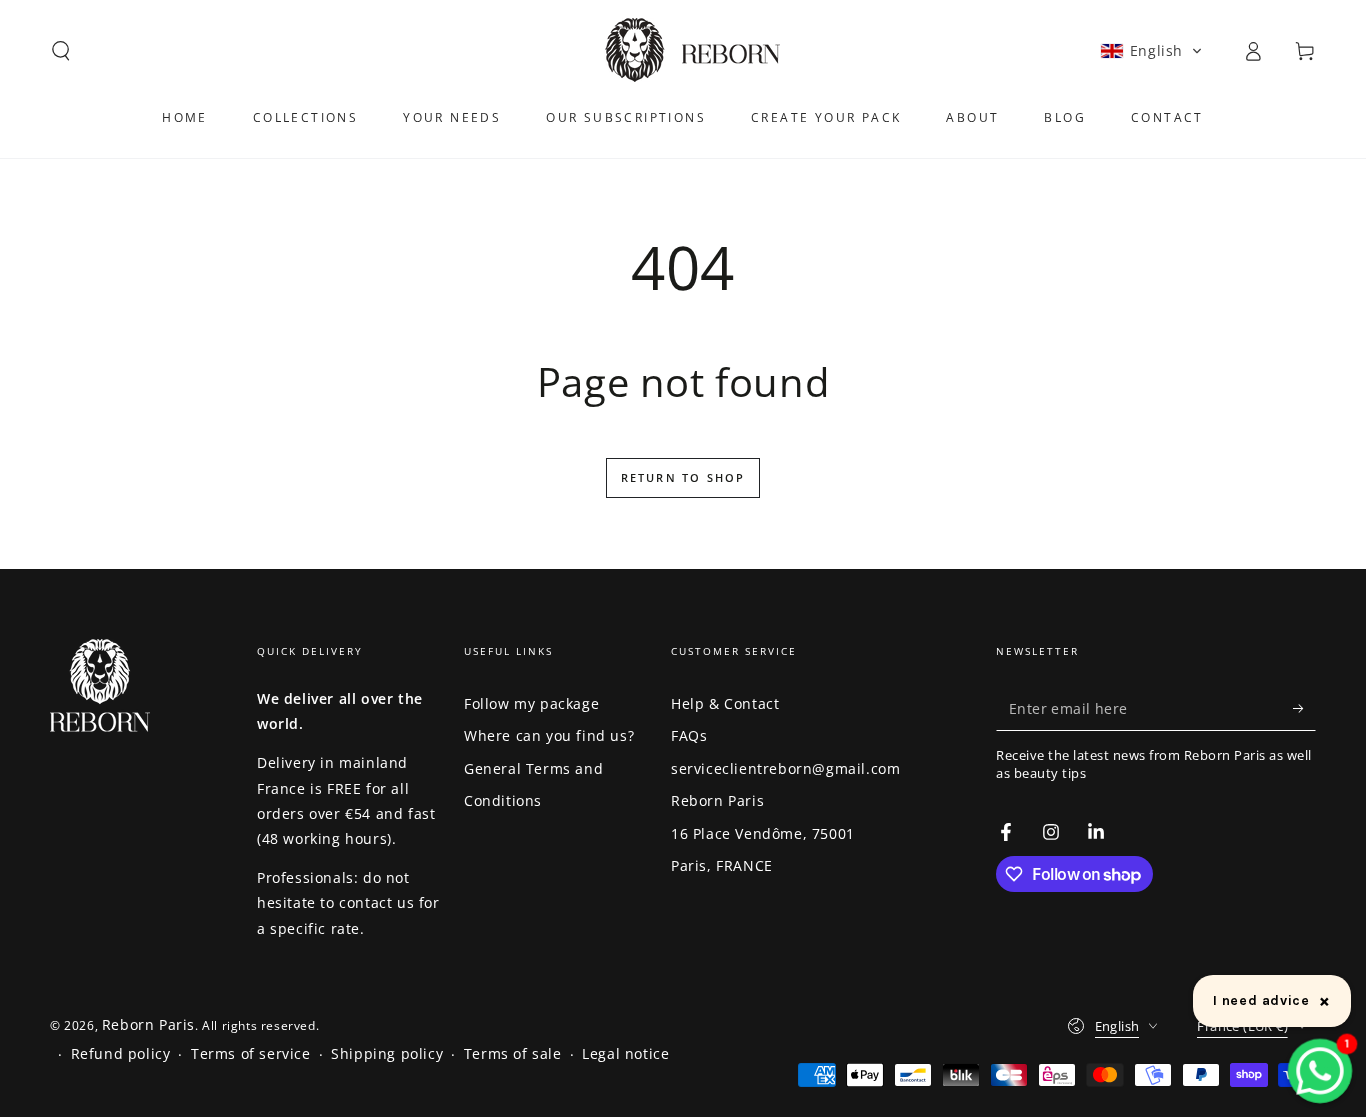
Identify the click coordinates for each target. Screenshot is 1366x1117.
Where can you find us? (549, 735)
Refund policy (121, 1053)
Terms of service (251, 1053)
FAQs (689, 735)
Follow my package (531, 703)
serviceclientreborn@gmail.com (785, 768)
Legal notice (625, 1053)
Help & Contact (725, 703)
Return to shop (683, 477)
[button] (61, 51)
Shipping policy (387, 1053)
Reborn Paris (717, 800)
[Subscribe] (1304, 708)
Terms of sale (513, 1053)
